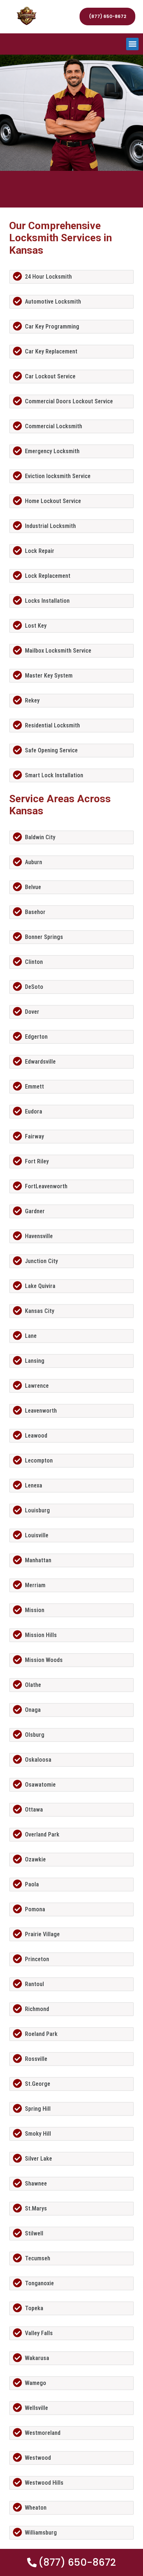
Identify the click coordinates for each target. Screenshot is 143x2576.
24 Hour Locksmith (48, 277)
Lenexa (34, 1485)
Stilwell (34, 2233)
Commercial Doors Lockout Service (69, 401)
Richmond (37, 2009)
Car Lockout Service (50, 376)
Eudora (34, 1111)
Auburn (34, 862)
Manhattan (38, 1560)
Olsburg (35, 1735)
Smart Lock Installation (54, 775)
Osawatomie (40, 1785)
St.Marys (36, 2208)
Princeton (37, 1959)
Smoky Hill (38, 2134)
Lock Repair (40, 551)
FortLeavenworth (46, 1186)
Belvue (33, 887)
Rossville (36, 2059)
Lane (31, 1336)
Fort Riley (37, 1161)
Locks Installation (47, 601)
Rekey (32, 700)
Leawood (36, 1436)
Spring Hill (38, 2109)
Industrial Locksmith (50, 526)
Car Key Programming (52, 326)
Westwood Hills (44, 2483)
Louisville (37, 1535)
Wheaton (36, 2508)
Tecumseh (38, 2258)
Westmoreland (43, 2433)
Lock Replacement (48, 576)
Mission (35, 1610)
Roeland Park (41, 2034)
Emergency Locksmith (52, 451)
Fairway (34, 1136)
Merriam (35, 1585)
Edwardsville (40, 1062)
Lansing (35, 1361)
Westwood (38, 2458)
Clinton (34, 962)
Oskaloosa (38, 1760)
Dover (32, 1012)
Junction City (41, 1261)
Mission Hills (41, 1635)
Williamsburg (41, 2533)
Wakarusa (37, 2358)
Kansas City (40, 1311)
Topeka (34, 2308)
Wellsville (36, 2408)
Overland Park (42, 1834)
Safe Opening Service (51, 750)
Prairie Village (42, 1934)
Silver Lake (38, 2159)
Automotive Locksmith (53, 302)
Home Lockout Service (53, 501)
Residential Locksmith (52, 725)
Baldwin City (40, 837)
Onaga (33, 1710)
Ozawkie (35, 1859)
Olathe (33, 1685)
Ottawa (34, 1810)
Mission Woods (44, 1660)
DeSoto (34, 987)
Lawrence (37, 1386)
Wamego (36, 2383)
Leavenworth (41, 1411)
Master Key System (49, 676)
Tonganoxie (39, 2283)
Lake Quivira (40, 1286)
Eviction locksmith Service (58, 476)
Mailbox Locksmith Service (58, 651)
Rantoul (34, 1984)
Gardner (35, 1211)
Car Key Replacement (51, 351)
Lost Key (36, 626)
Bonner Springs (44, 937)
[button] (133, 44)
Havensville (39, 1236)
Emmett (34, 1087)
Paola (32, 1884)
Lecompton (39, 1461)
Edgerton (36, 1037)
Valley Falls (39, 2333)
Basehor (35, 912)
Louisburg (37, 1510)
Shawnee (36, 2184)
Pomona (35, 1909)
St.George (38, 2084)
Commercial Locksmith (54, 426)
